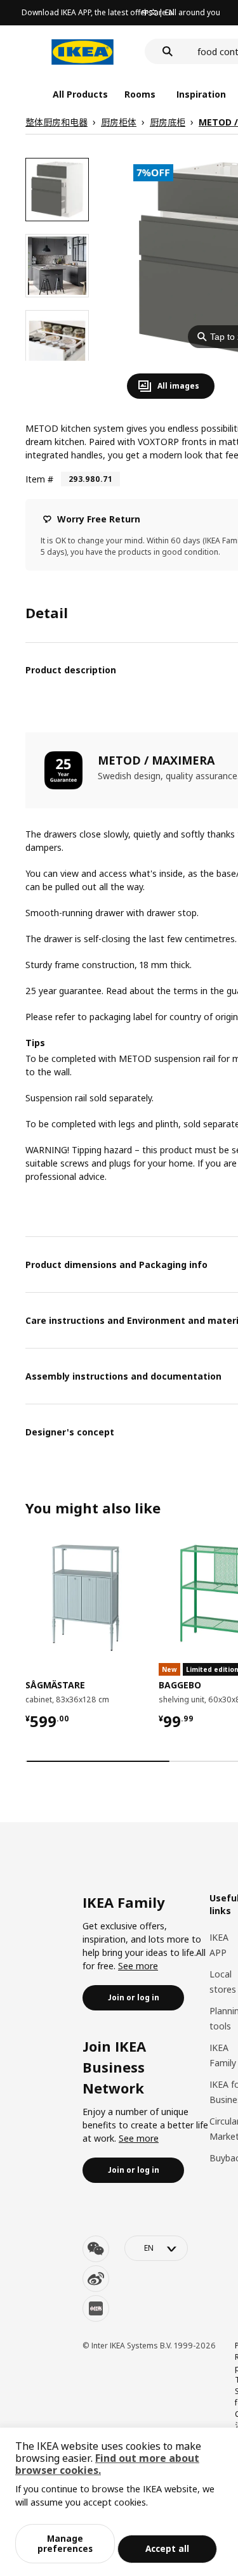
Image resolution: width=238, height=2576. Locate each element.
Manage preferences (65, 2543)
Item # (39, 479)
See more (138, 1966)
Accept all (167, 2548)
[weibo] (96, 2279)
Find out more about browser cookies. (107, 2464)
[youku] (96, 2308)
